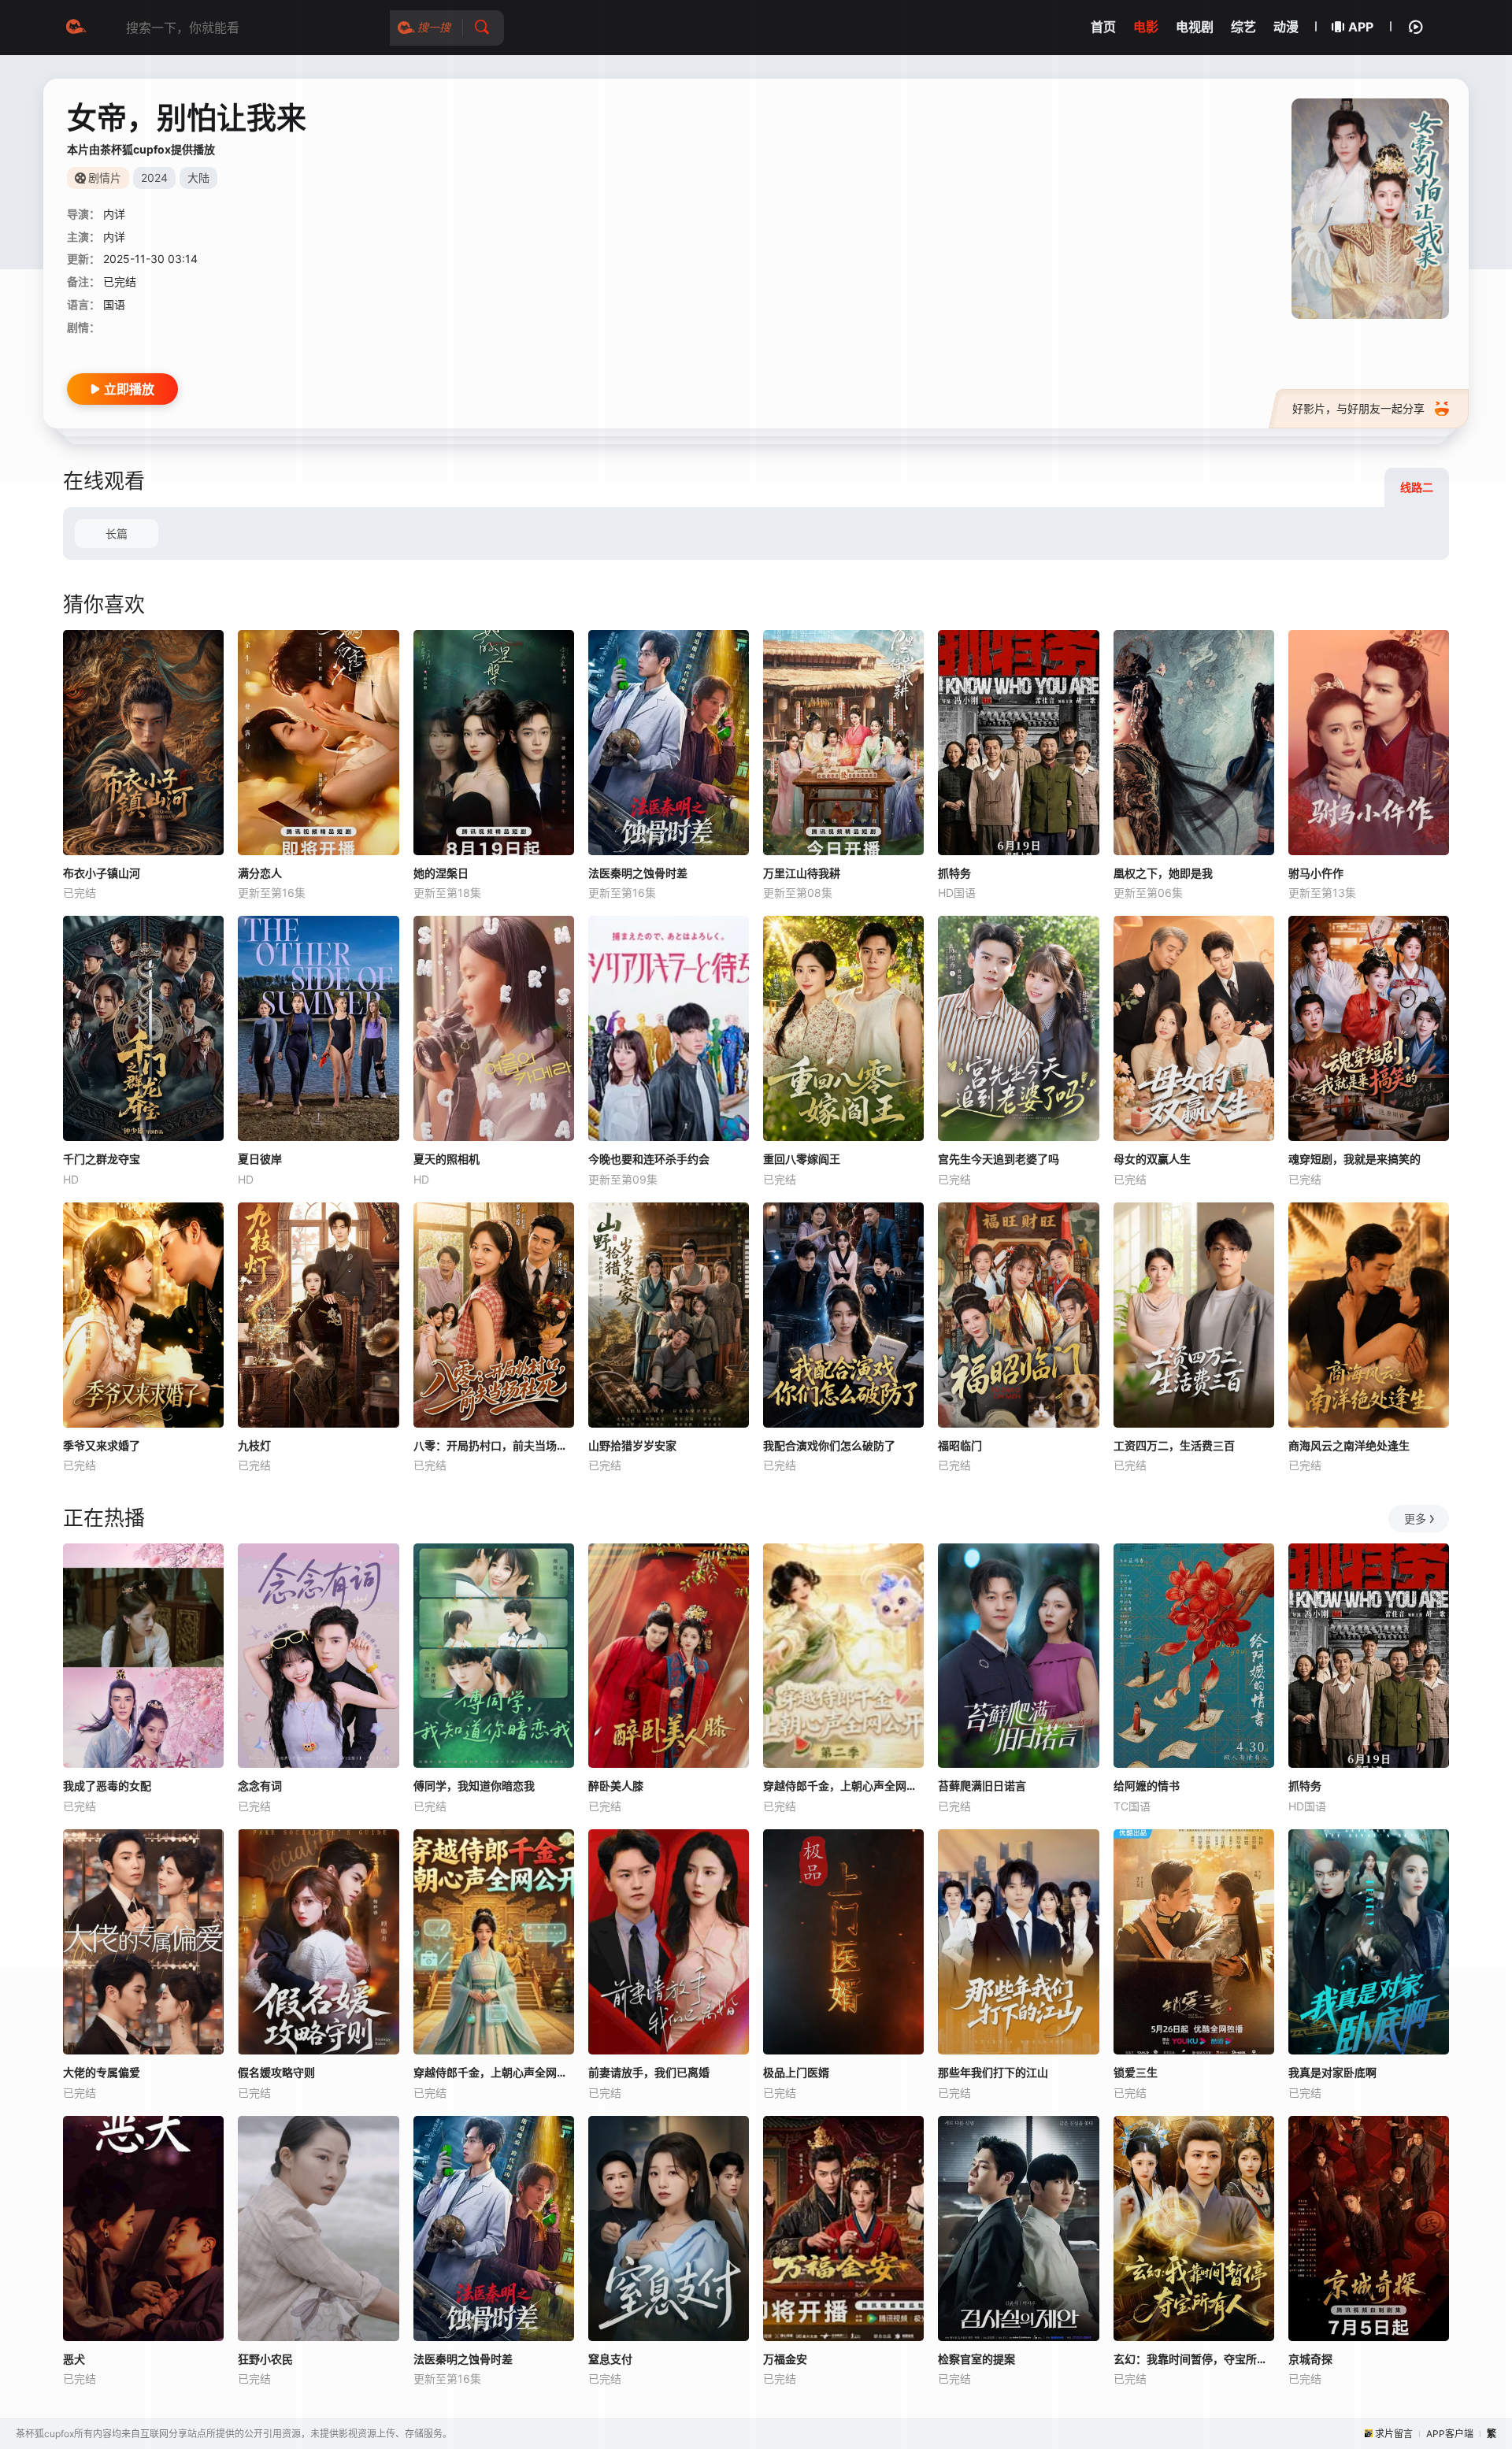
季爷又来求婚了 (102, 1445)
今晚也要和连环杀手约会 (649, 1159)
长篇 (117, 534)
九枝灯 (254, 1445)
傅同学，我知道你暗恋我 (474, 1786)
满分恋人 (260, 873)
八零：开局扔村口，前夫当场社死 (494, 1445)
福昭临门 (960, 1445)
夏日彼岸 (260, 1159)
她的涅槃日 (441, 873)
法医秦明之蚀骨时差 (638, 873)
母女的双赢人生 (1152, 1159)
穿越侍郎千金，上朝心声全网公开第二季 (843, 1786)
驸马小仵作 (1316, 873)
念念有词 (260, 1786)
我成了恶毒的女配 (107, 1786)
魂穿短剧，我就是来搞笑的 (1354, 1159)
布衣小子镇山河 (102, 873)
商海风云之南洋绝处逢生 (1349, 1445)
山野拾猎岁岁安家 (632, 1445)
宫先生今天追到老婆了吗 (999, 1159)
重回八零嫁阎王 (802, 1159)
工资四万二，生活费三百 (1174, 1445)
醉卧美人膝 (616, 1786)
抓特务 (954, 873)
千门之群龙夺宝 (102, 1159)
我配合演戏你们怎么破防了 (829, 1445)
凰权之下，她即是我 (1163, 873)
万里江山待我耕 (802, 873)
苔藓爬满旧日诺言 (982, 1786)
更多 (1415, 1519)
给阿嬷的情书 (1147, 1786)
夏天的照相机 (447, 1159)
